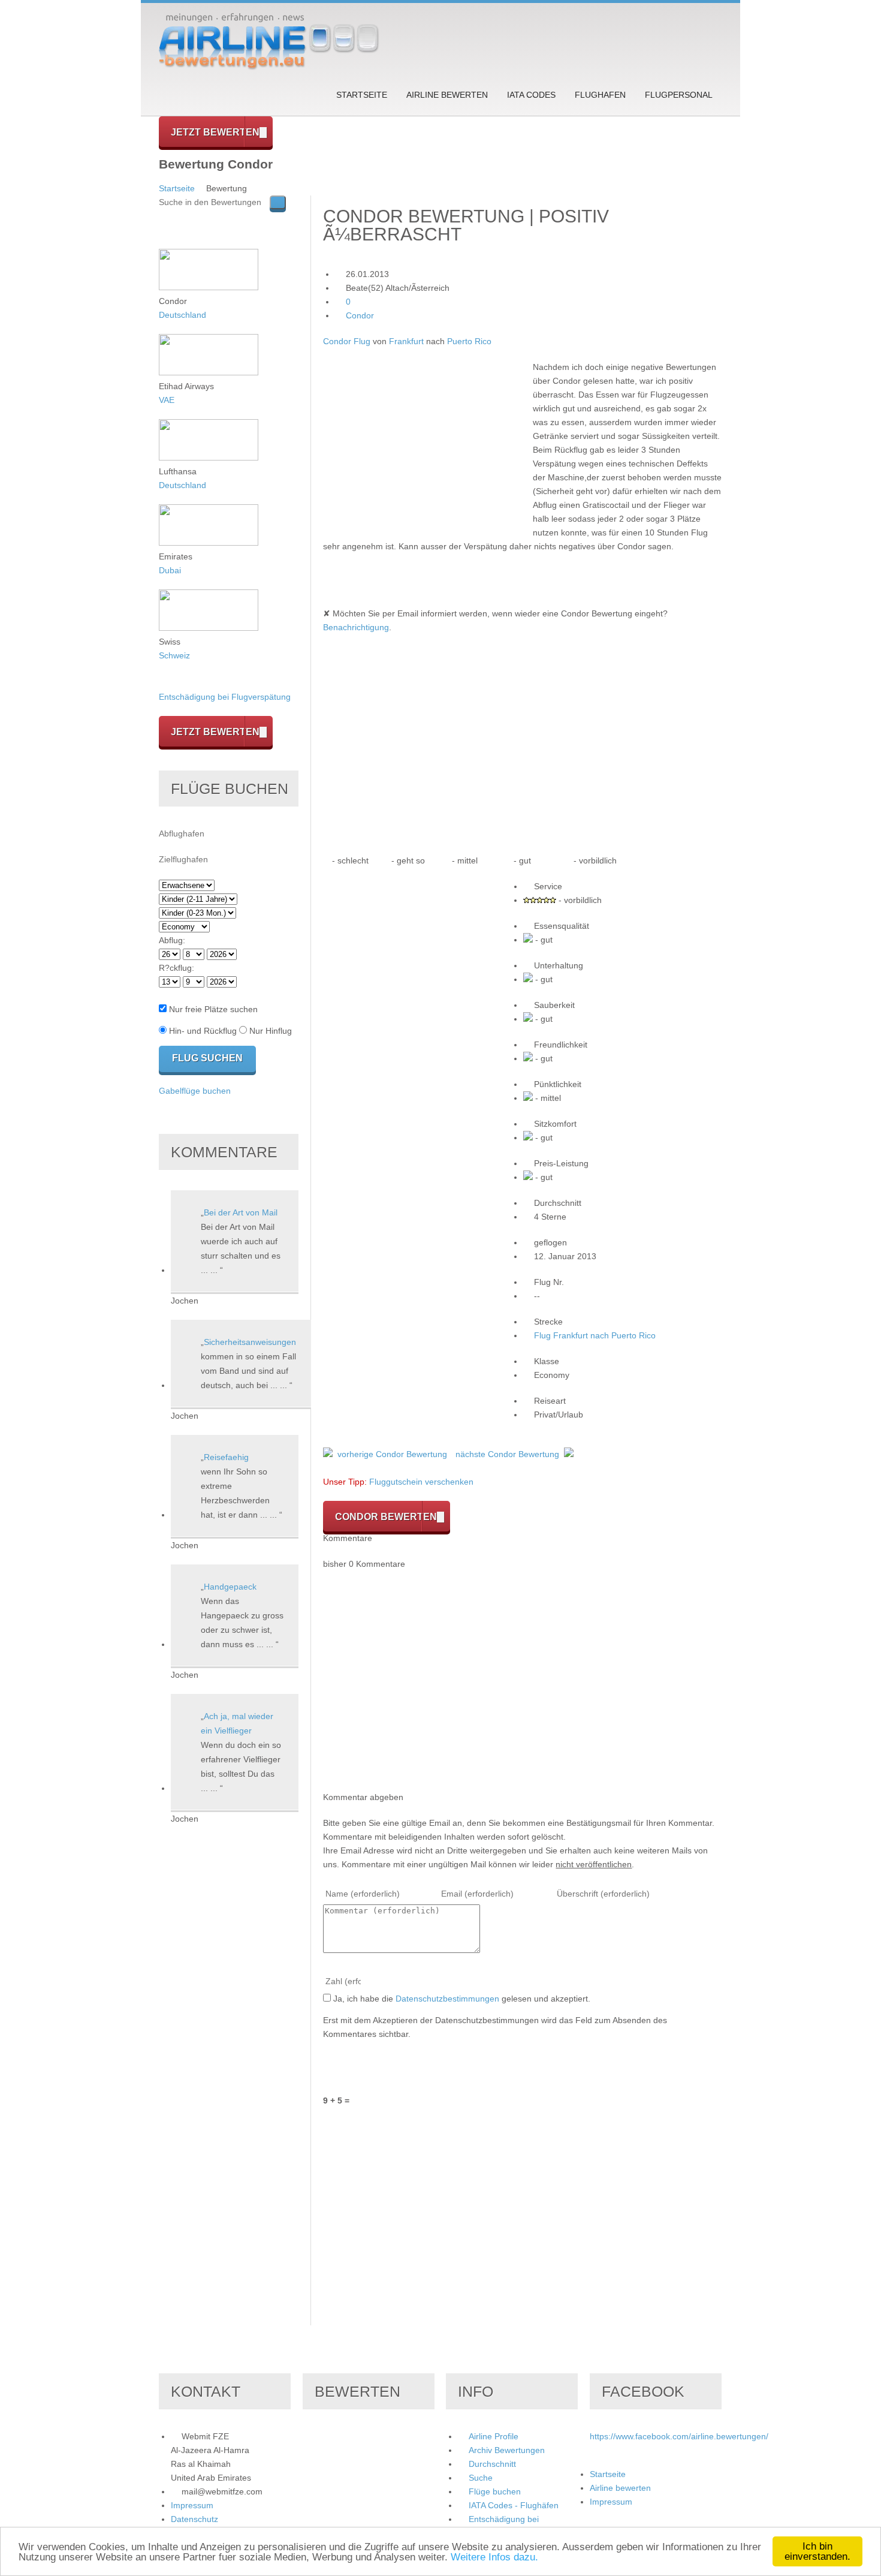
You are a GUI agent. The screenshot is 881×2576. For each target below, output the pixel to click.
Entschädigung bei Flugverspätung (225, 697)
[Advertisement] (424, 444)
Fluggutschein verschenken (421, 1482)
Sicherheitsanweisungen (250, 1342)
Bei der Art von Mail (241, 1212)
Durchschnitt (492, 2464)
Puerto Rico (469, 341)
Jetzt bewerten (215, 132)
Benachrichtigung (356, 627)
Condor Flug (347, 341)
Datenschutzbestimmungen (447, 1999)
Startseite (362, 95)
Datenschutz (194, 2519)
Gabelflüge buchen (195, 1091)
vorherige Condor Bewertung (392, 1454)
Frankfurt (406, 341)
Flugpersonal (679, 95)
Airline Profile (494, 2436)
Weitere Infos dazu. (494, 2557)
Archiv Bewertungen (507, 2450)
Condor (360, 315)
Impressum (192, 2505)
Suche (481, 2478)
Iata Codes (531, 95)
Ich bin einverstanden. (817, 2551)
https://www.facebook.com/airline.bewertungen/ (679, 2436)
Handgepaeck (230, 1587)
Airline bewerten (447, 95)
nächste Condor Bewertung (507, 1454)
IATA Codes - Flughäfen (514, 2505)
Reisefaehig (226, 1457)
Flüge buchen (495, 2491)
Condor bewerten (386, 1517)
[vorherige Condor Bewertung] (328, 1454)
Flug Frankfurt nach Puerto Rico (595, 1335)
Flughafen (600, 95)
